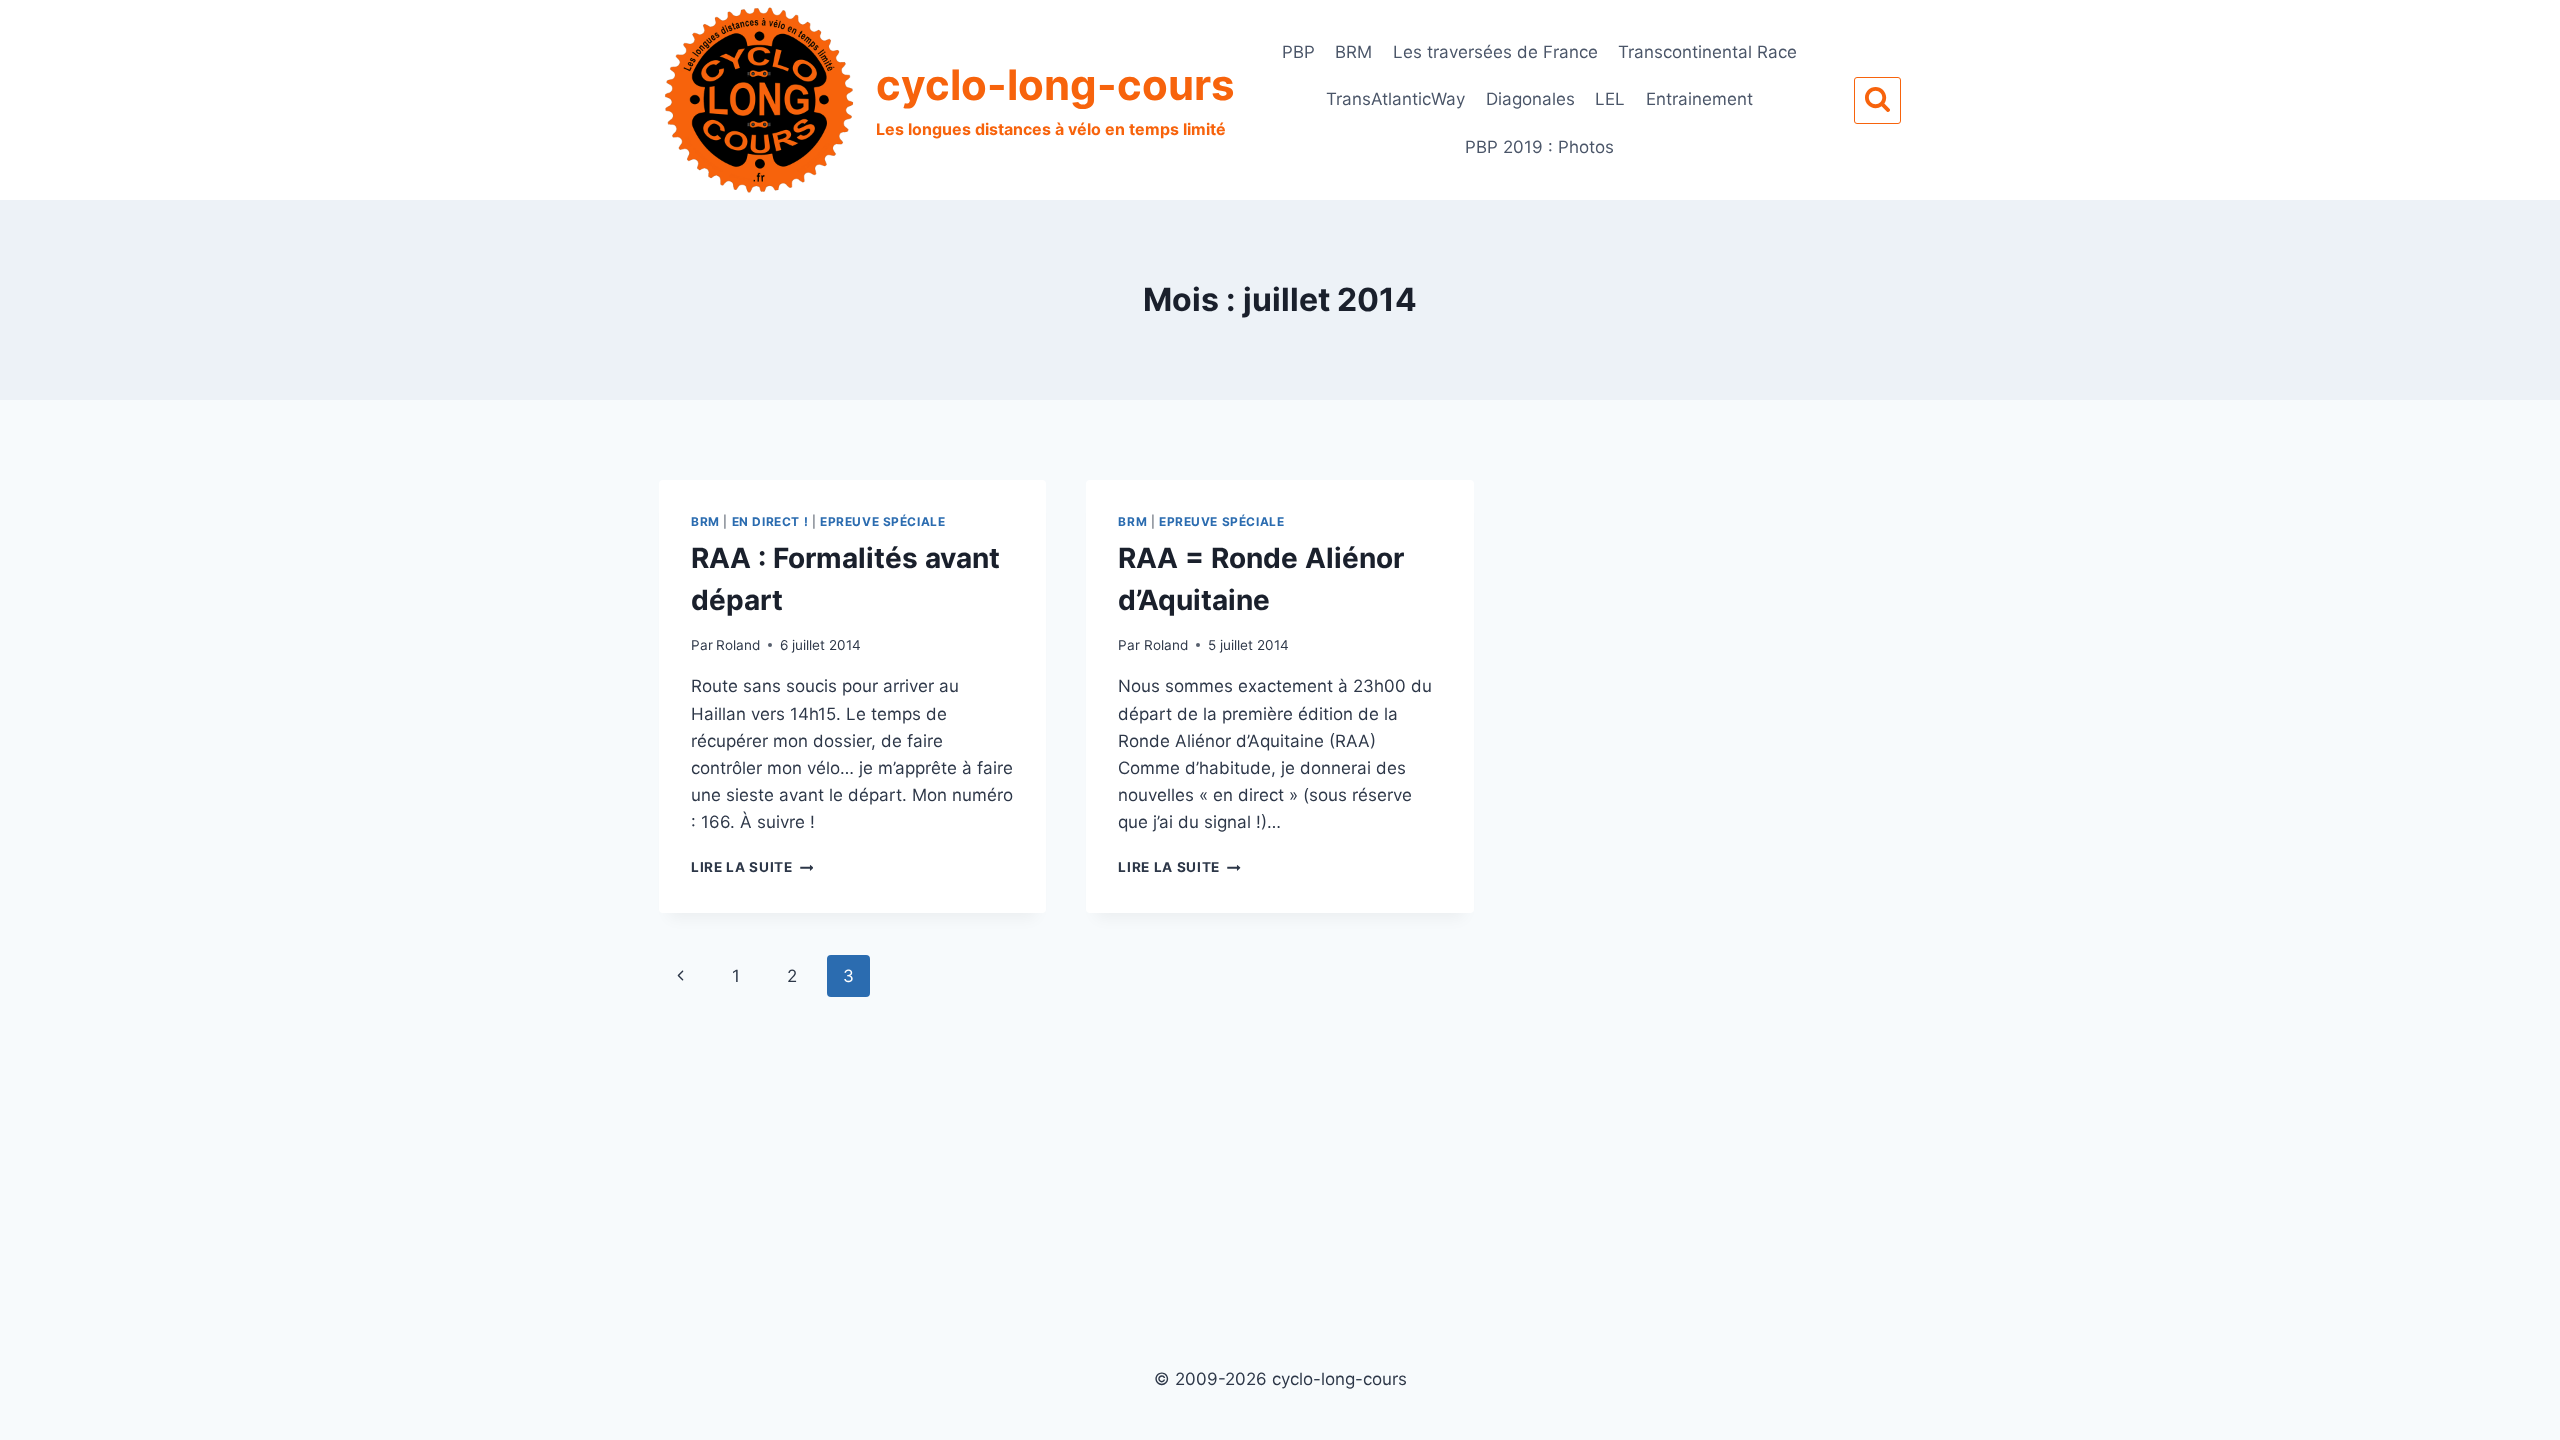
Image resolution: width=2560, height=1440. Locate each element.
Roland (738, 645)
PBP (1298, 52)
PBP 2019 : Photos (1539, 147)
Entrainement (1699, 99)
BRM (1353, 52)
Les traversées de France (1495, 52)
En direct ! (770, 521)
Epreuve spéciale (883, 521)
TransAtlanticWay (1395, 99)
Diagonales (1530, 99)
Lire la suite (752, 867)
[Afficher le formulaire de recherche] (1877, 100)
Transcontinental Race (1707, 52)
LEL (1610, 99)
